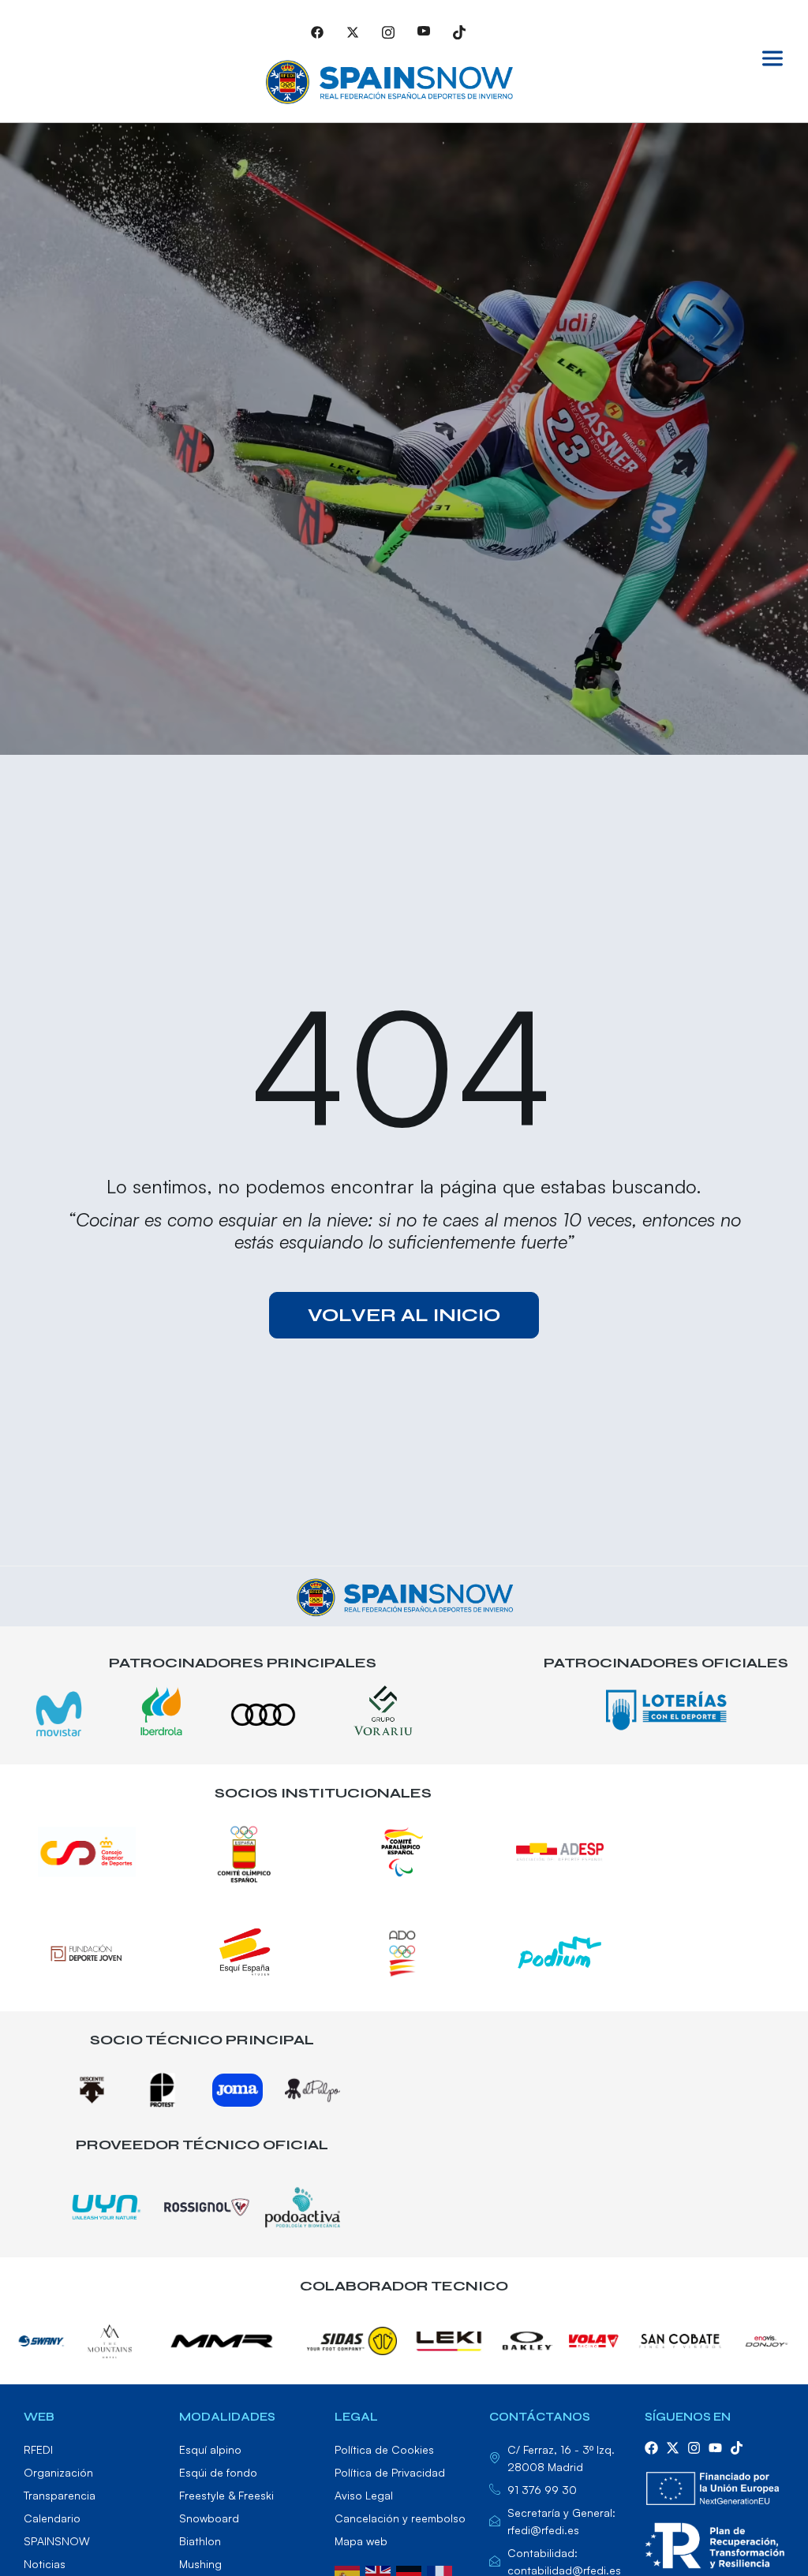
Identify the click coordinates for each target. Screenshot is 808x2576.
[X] (353, 32)
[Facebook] (317, 32)
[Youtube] (424, 32)
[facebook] (651, 2448)
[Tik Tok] (459, 32)
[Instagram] (388, 32)
